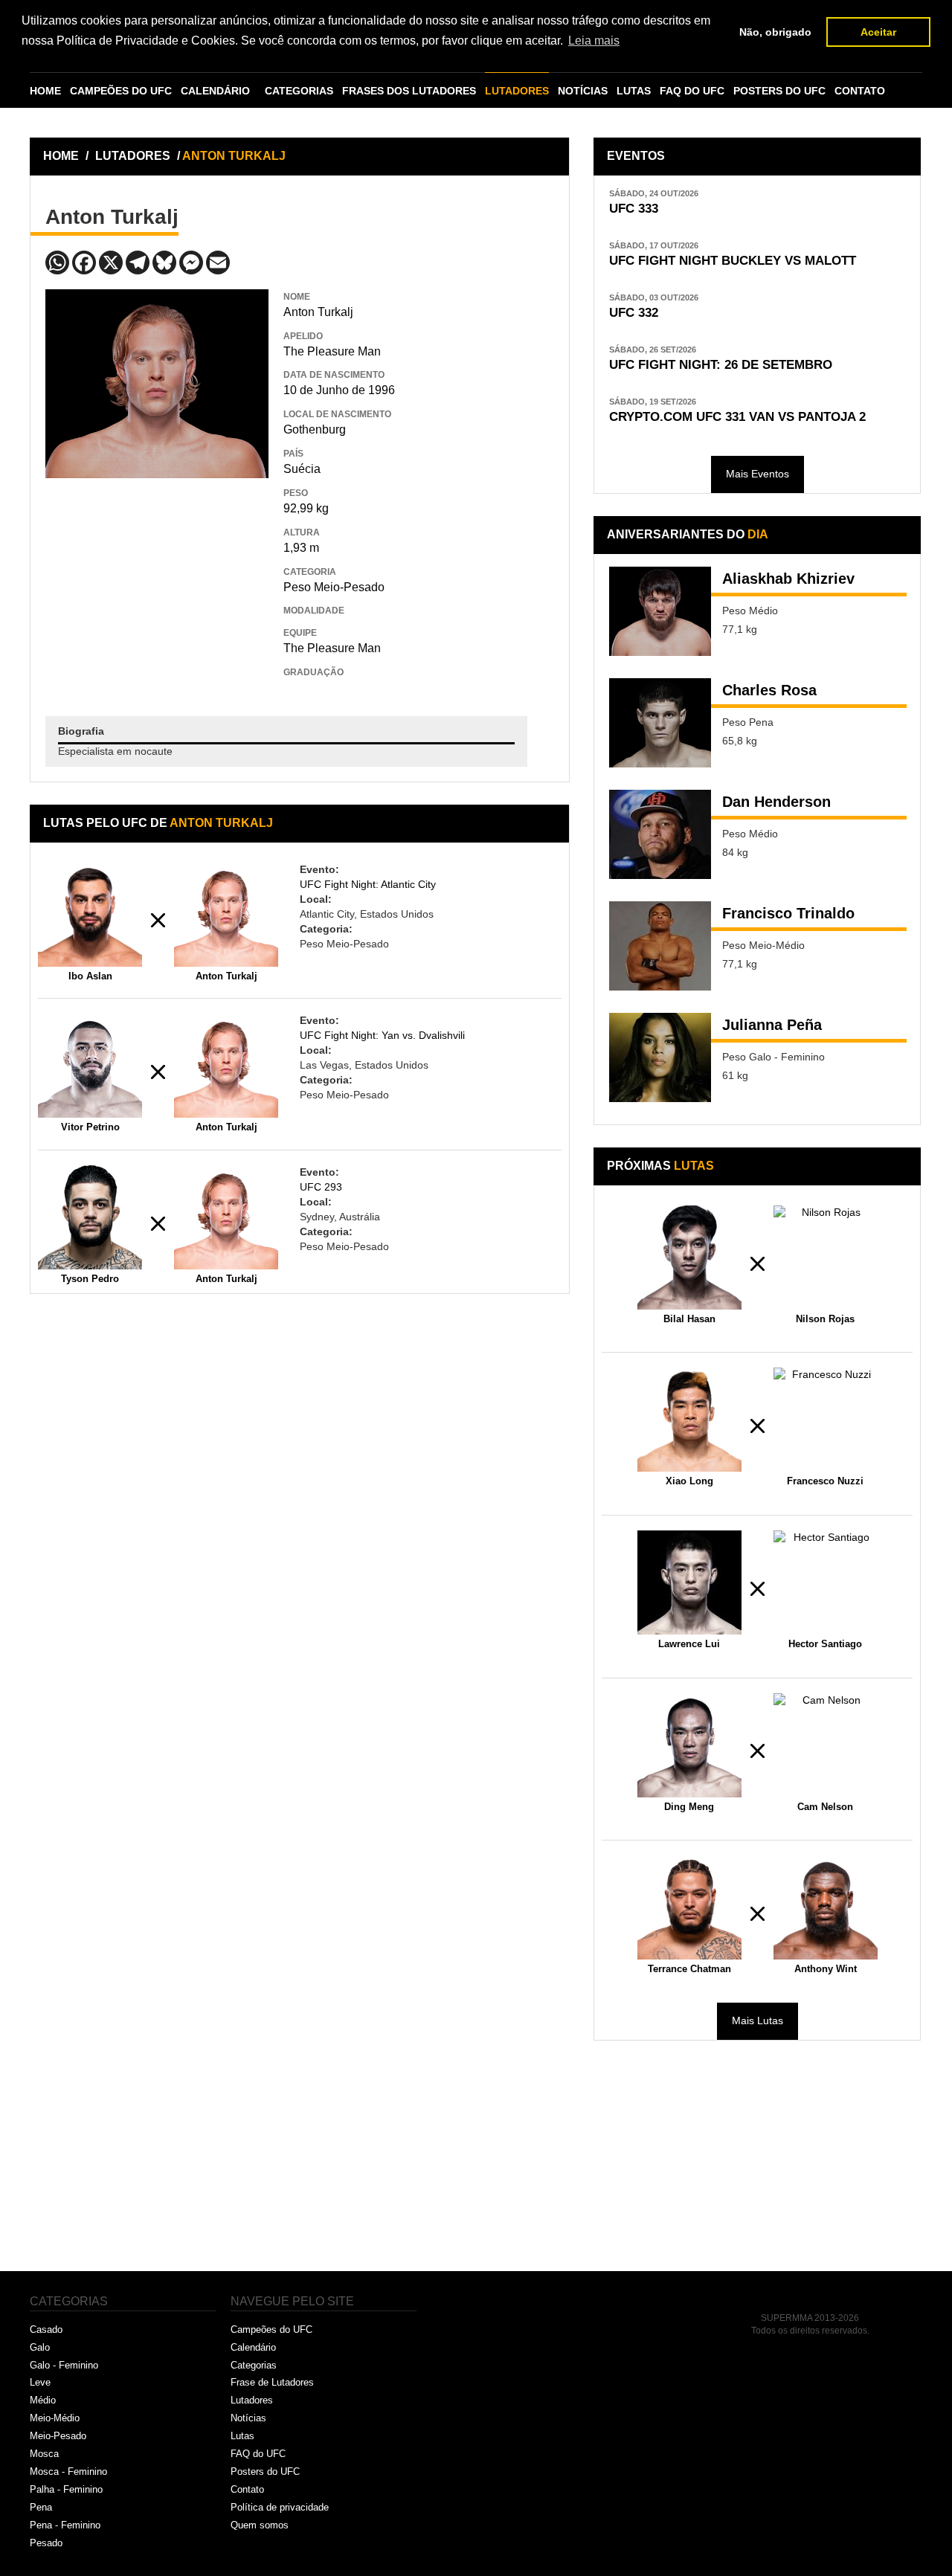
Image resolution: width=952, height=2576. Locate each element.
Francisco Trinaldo (788, 913)
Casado (46, 2329)
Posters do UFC (265, 2472)
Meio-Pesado (58, 2436)
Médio (43, 2400)
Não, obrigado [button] (775, 32)
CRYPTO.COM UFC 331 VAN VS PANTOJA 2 (737, 417)
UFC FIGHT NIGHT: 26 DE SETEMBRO (721, 365)
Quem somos (260, 2525)
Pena (41, 2507)
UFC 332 (634, 313)
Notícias (248, 2418)
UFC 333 (634, 209)
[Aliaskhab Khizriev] (660, 611)
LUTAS (634, 91)
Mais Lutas (758, 2020)
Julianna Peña (772, 1025)
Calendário (253, 2347)
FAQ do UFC (258, 2454)
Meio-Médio (55, 2418)
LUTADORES (517, 91)
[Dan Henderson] (660, 834)
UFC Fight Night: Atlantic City (368, 884)
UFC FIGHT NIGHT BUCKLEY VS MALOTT (733, 261)
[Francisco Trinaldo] (660, 946)
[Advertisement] (157, 586)
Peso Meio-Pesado (334, 587)
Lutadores (252, 2400)
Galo (40, 2347)
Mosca (44, 2454)
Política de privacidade (280, 2507)
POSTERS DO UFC (779, 91)
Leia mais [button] (594, 41)
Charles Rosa (769, 690)
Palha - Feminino (66, 2489)
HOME (45, 91)
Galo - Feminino (64, 2365)
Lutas (242, 2436)
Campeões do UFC (271, 2329)
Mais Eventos (758, 474)
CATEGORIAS (299, 91)
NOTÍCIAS (583, 91)
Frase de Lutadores (272, 2382)
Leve (40, 2382)
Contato (247, 2489)
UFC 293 (321, 1187)
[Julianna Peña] (660, 1057)
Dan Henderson (776, 802)
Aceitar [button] (878, 32)
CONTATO (860, 91)
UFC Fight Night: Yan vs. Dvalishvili (382, 1035)
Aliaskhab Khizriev (788, 579)
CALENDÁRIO (215, 91)
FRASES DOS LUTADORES (409, 91)
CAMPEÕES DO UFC (121, 91)
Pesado (46, 2543)
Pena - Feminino (65, 2525)
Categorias (254, 2365)
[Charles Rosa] (660, 723)
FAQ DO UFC (692, 91)
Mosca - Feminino (68, 2472)
